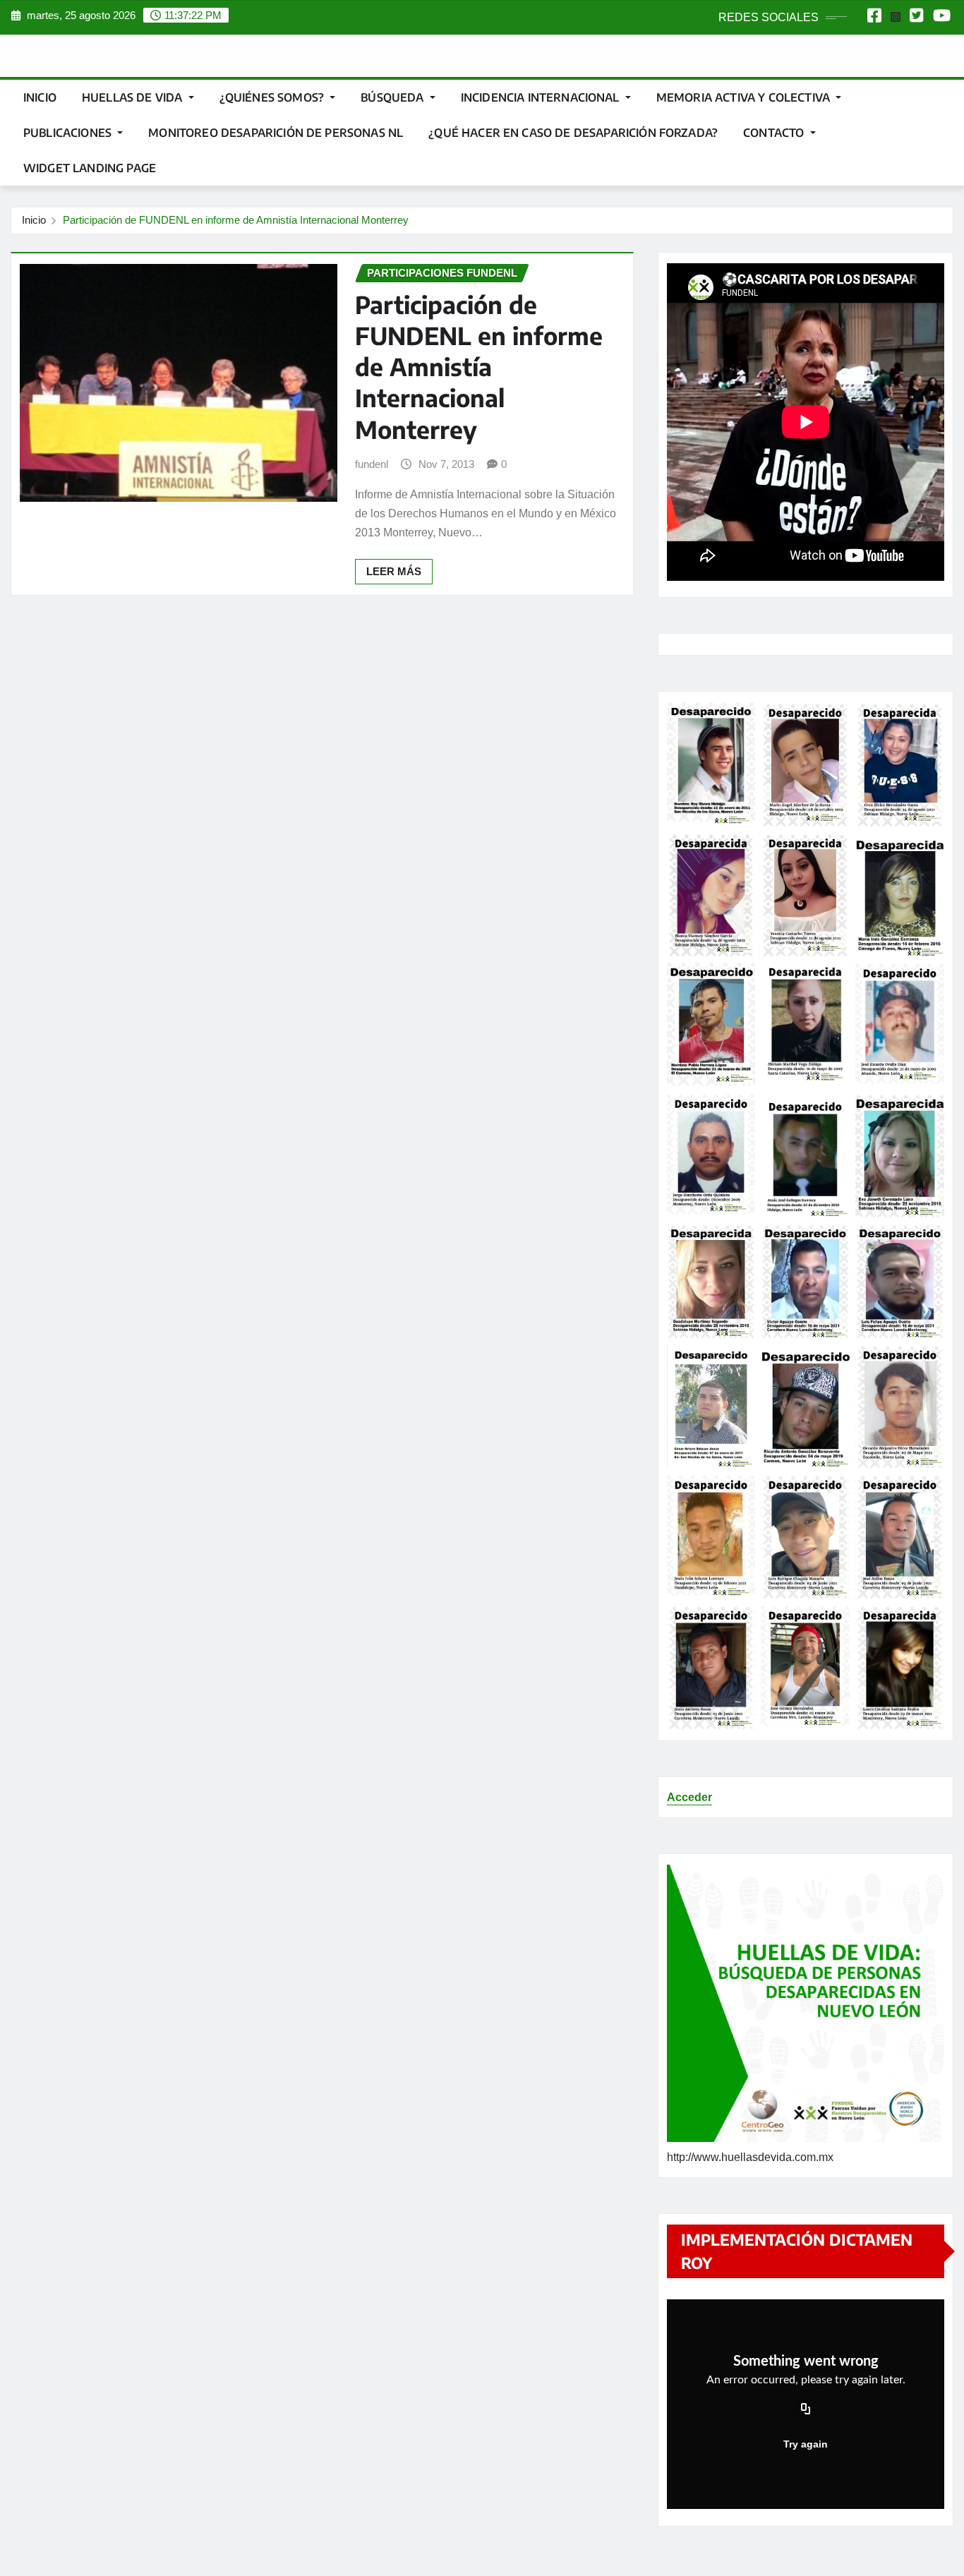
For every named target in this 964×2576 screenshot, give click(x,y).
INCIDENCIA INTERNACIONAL (542, 97)
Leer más (394, 571)
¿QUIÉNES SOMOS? (273, 97)
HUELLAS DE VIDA (134, 97)
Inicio (40, 97)
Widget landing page (90, 168)
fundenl (372, 464)
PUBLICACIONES (69, 133)
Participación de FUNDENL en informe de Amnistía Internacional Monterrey (236, 220)
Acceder (689, 1797)
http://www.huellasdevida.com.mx (750, 2157)
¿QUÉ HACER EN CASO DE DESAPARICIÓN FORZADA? (573, 133)
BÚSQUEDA (393, 97)
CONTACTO (775, 133)
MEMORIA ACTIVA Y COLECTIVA (745, 97)
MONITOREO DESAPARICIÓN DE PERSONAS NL (276, 133)
